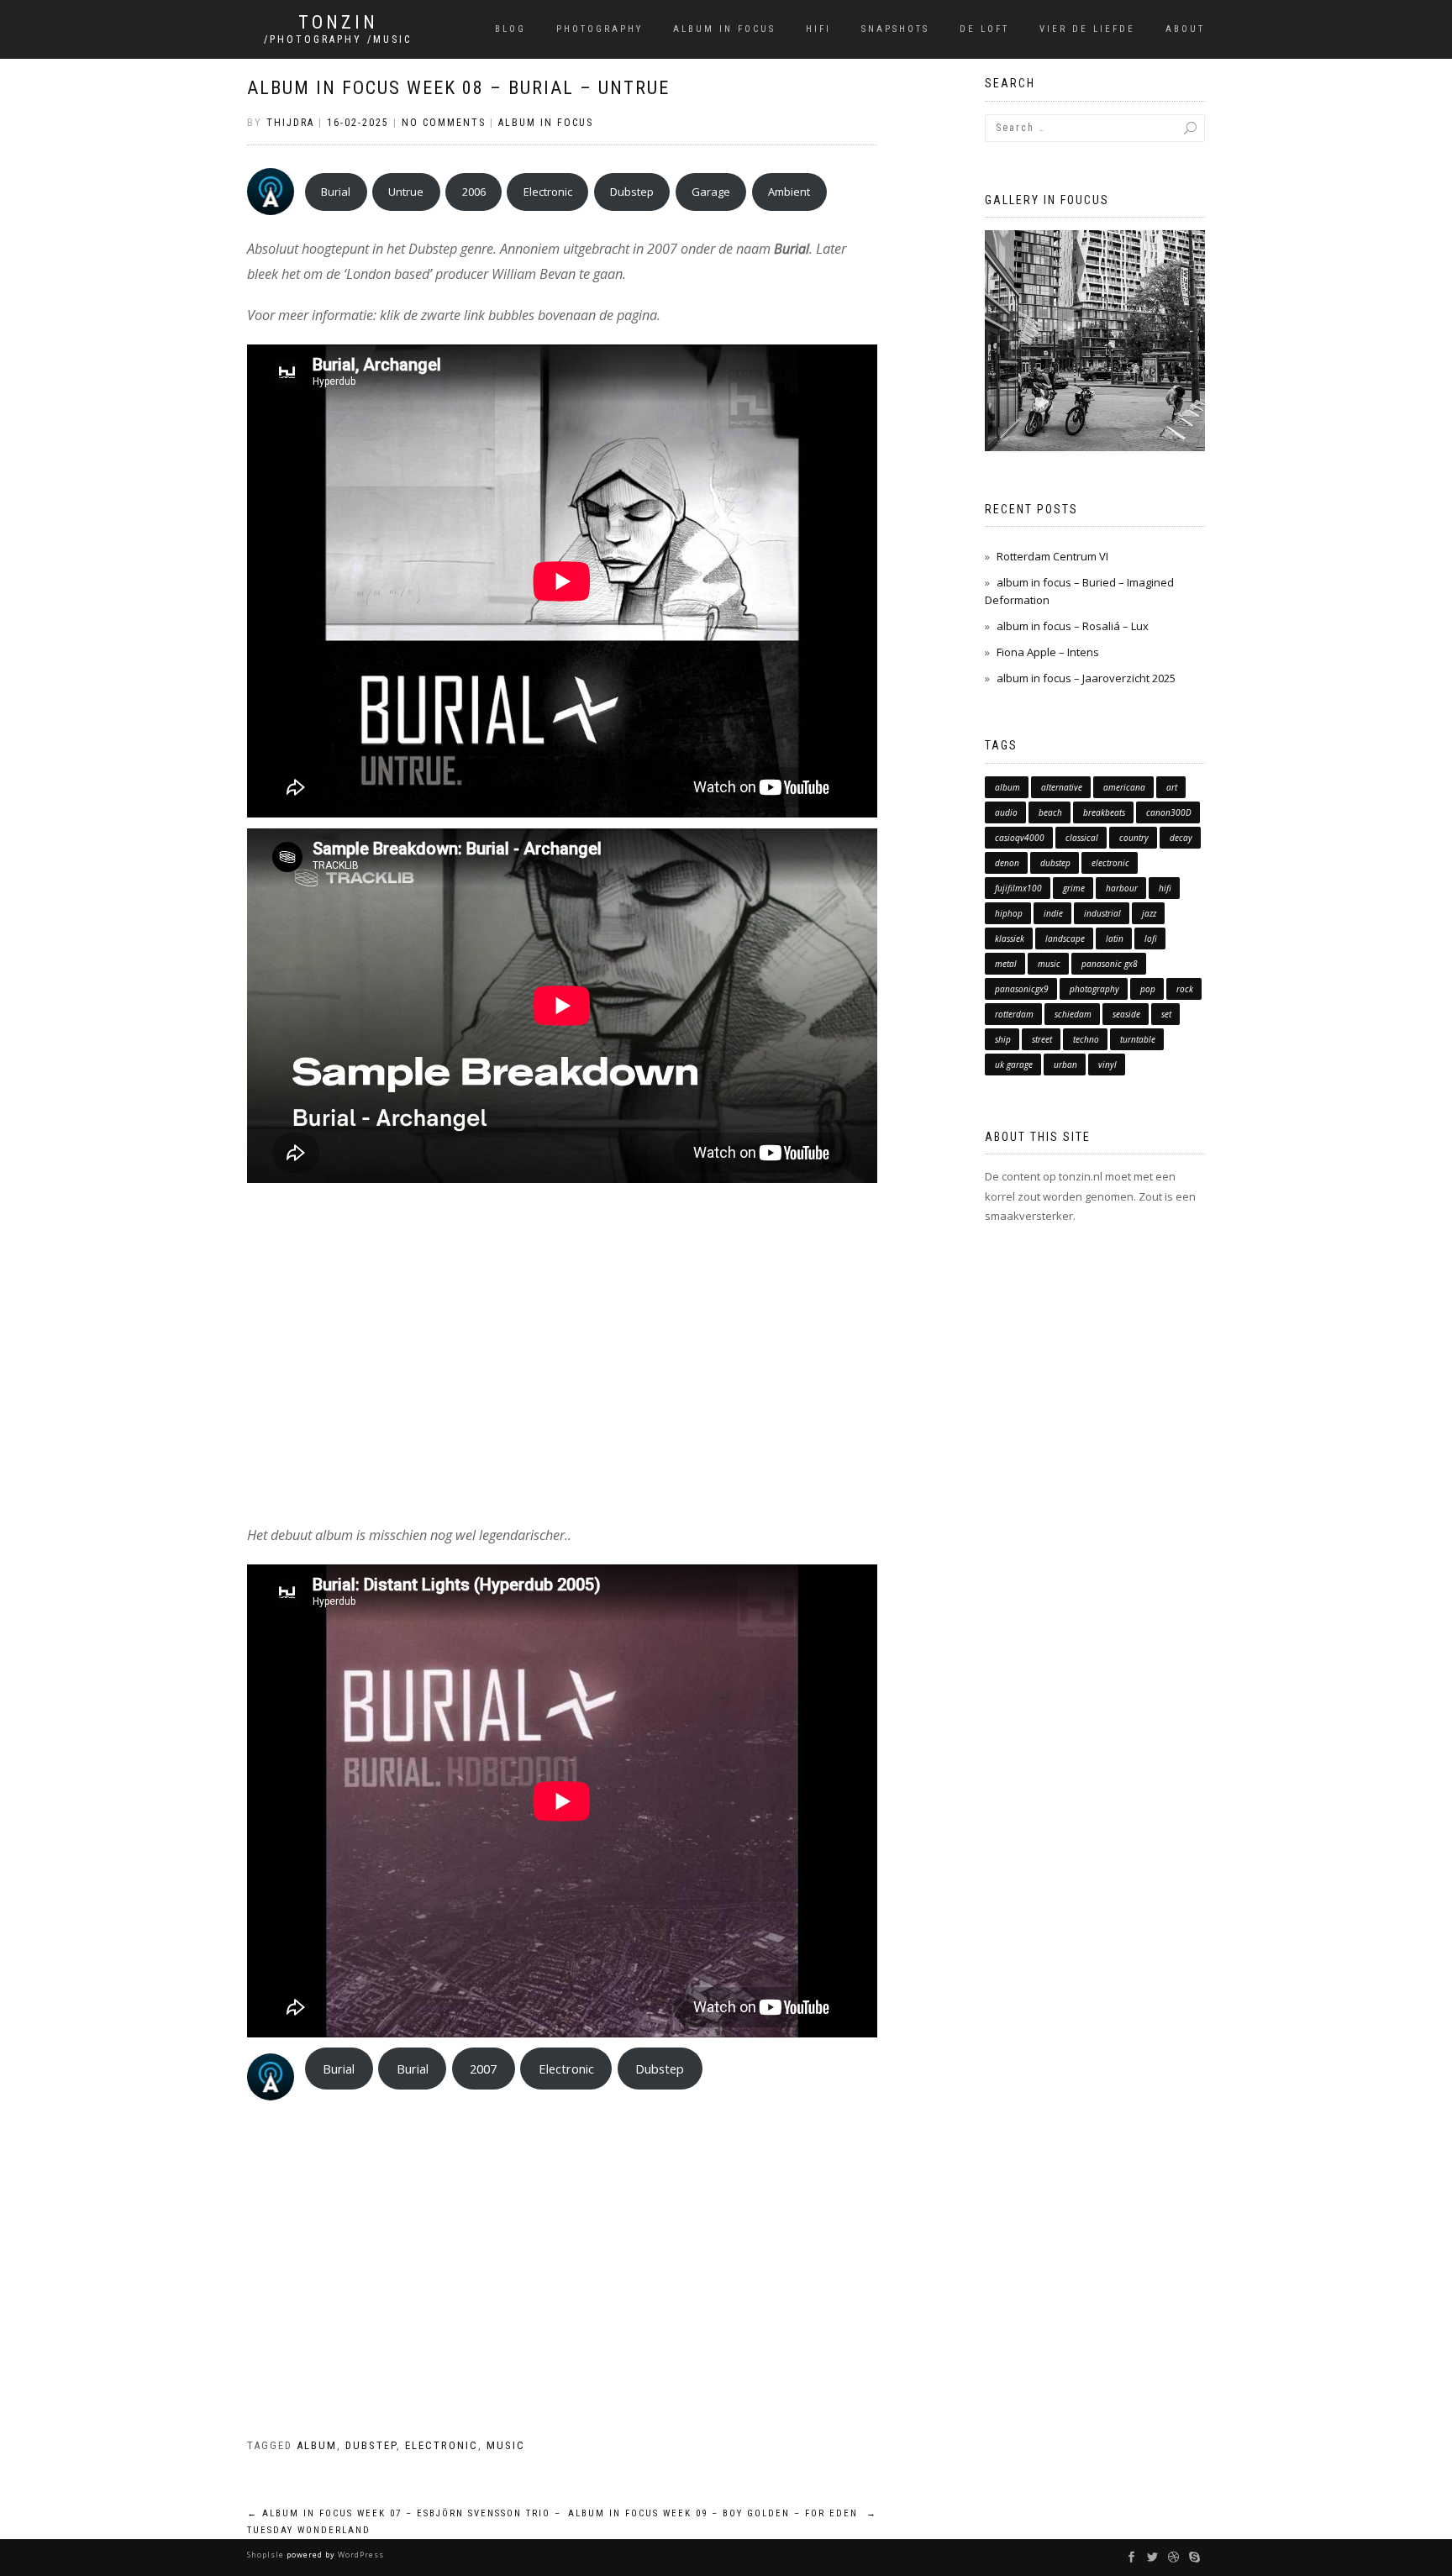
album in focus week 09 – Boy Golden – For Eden (723, 2513)
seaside (1126, 1014)
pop (1148, 989)
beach (1050, 812)
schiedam (1073, 1014)
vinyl (1107, 1065)
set (1166, 1014)
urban (1065, 1065)
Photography (600, 29)
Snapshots (895, 29)
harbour (1122, 888)
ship (1003, 1039)
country (1134, 838)
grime (1074, 888)
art (1172, 787)
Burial (336, 192)
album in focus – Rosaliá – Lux (1073, 626)
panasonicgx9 (1022, 989)
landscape (1065, 938)
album (317, 2445)
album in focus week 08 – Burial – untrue (458, 88)
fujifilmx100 (1018, 888)
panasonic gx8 (1110, 964)
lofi (1151, 938)
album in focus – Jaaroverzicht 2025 (1086, 678)
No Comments (444, 123)
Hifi (818, 29)
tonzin (338, 23)
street (1042, 1039)
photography (1094, 989)
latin (1115, 938)
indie (1053, 913)
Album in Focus (724, 29)
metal (1006, 964)
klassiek (1010, 938)
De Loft (984, 29)
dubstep (371, 2445)
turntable (1138, 1039)
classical (1082, 838)
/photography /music (338, 39)
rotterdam (1014, 1014)
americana (1124, 787)
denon (1007, 863)
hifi (1165, 888)
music (506, 2445)
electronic (442, 2445)
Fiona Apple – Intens (1048, 652)
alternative (1062, 787)
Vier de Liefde (1087, 29)
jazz (1149, 913)
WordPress (360, 2555)
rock (1185, 989)
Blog (510, 29)
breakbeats (1104, 812)
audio (1006, 812)
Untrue (406, 192)
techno (1086, 1039)
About (1185, 29)
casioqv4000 (1020, 838)
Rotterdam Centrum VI (1052, 556)
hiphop (1009, 913)
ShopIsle (267, 2555)
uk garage (1014, 1065)
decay (1181, 838)
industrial (1102, 913)
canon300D (1169, 812)
